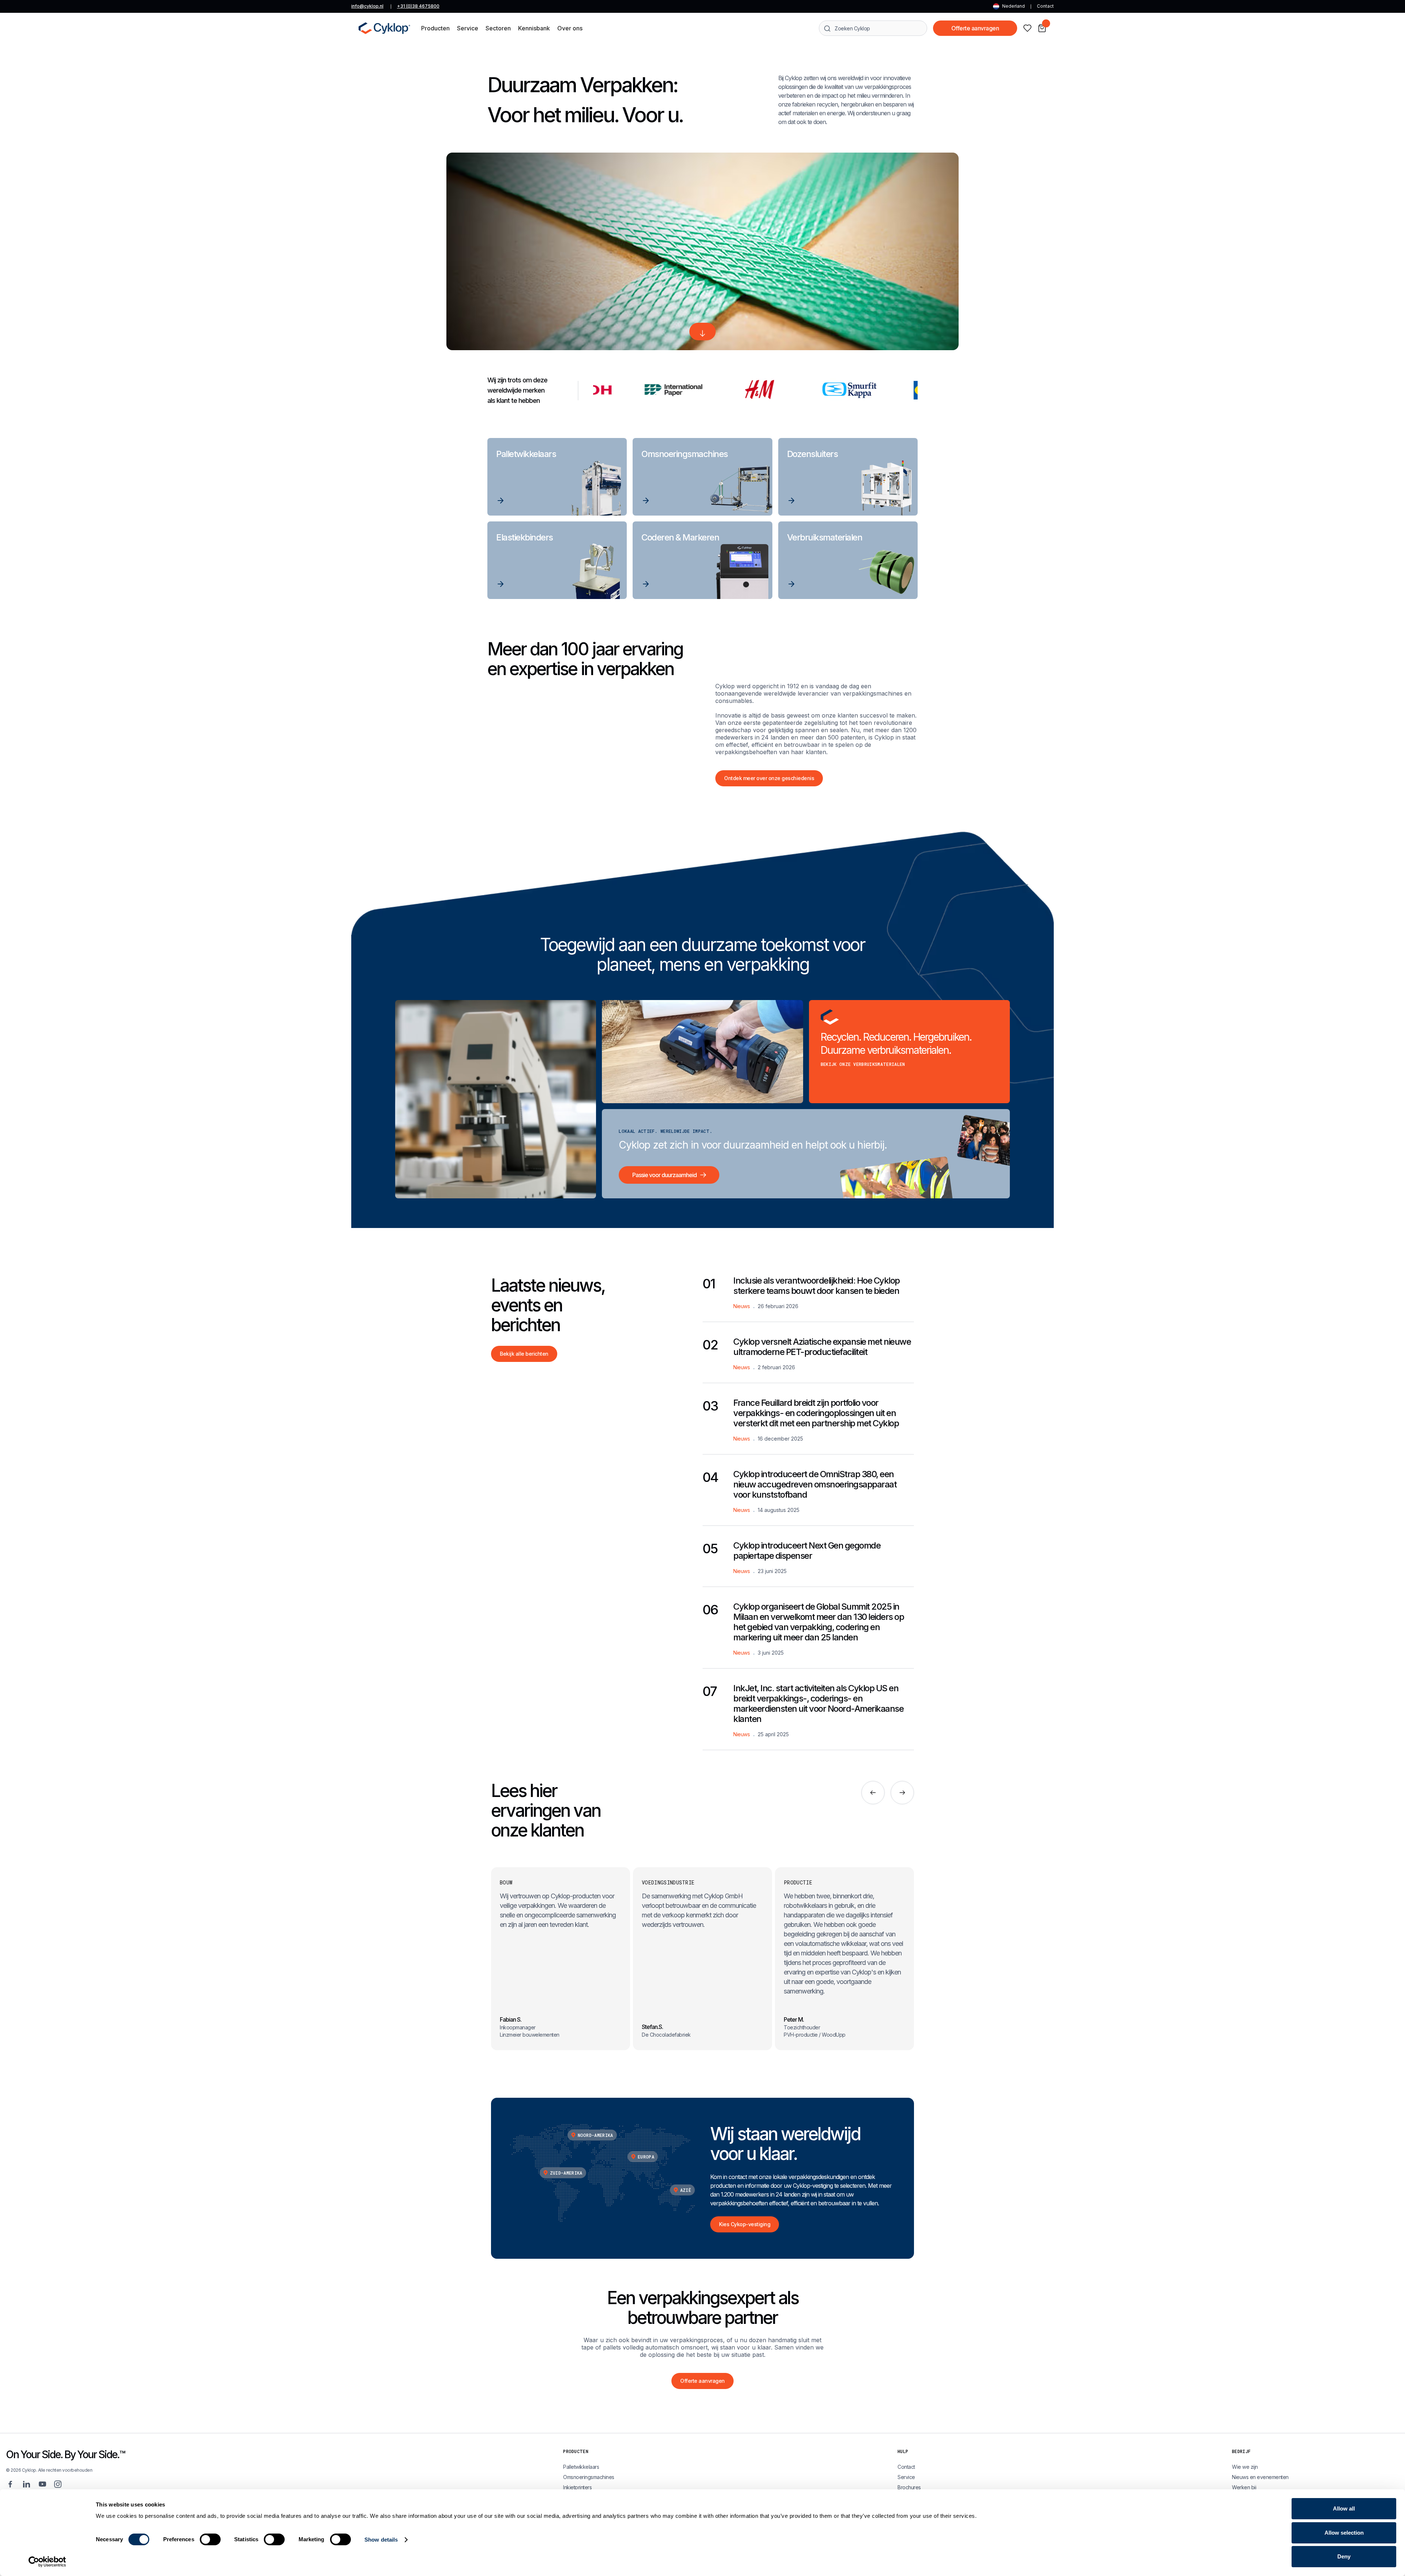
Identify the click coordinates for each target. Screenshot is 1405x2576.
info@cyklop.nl (367, 6)
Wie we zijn (1245, 2467)
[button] (435, 28)
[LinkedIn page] (26, 2484)
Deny (1344, 2556)
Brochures (909, 2487)
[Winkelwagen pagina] (1042, 28)
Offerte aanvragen (975, 28)
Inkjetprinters (577, 2487)
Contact (1045, 6)
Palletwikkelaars (581, 2467)
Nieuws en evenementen (1260, 2477)
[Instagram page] (58, 2484)
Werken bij (1244, 2487)
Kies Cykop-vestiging (745, 2224)
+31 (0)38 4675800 (418, 6)
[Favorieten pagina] (1027, 28)
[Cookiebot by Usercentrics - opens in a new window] (47, 2562)
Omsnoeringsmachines (589, 2477)
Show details (381, 2540)
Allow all (1344, 2508)
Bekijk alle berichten (524, 1354)
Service (906, 2477)
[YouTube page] (42, 2484)
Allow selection (1344, 2533)
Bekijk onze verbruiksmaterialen (863, 1064)
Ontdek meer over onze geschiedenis (769, 778)
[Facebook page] (10, 2484)
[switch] (210, 2539)
